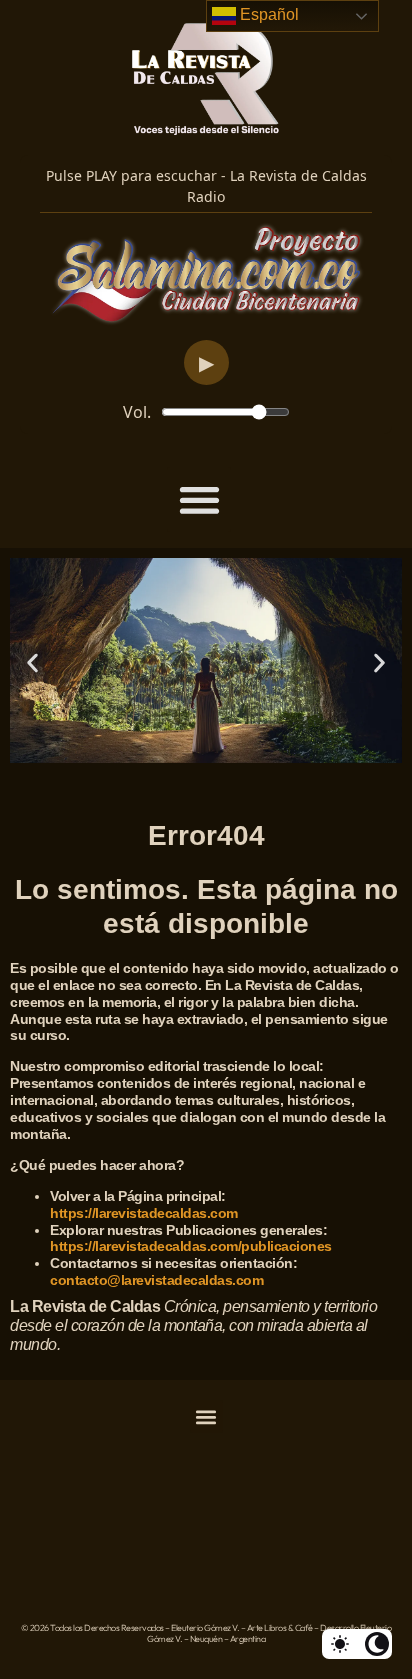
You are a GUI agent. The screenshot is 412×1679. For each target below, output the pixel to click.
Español (267, 14)
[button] (199, 499)
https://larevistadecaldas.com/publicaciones (191, 1246)
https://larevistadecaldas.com (144, 1213)
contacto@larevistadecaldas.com (158, 1280)
